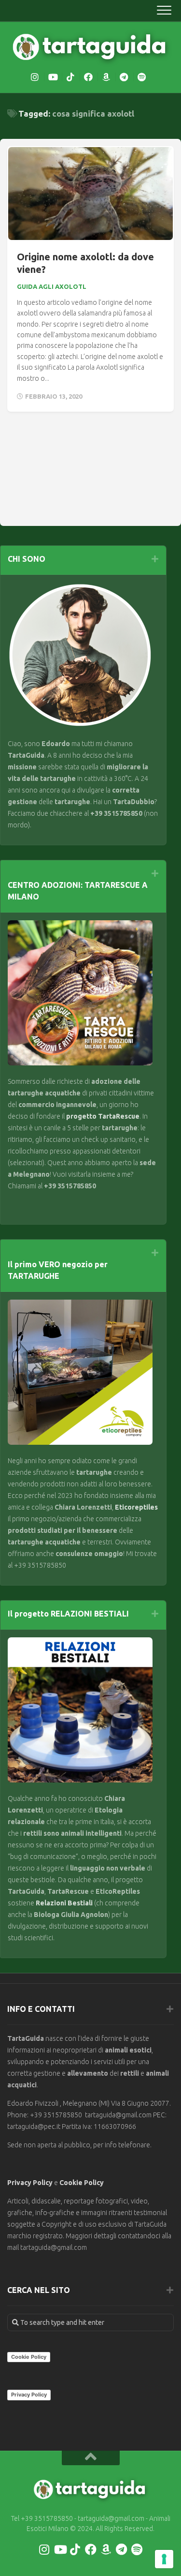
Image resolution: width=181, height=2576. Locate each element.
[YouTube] (53, 77)
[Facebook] (88, 77)
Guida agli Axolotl (52, 286)
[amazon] (106, 77)
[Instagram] (35, 77)
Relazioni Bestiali (63, 1903)
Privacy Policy (30, 2183)
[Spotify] (142, 77)
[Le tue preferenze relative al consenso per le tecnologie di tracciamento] (164, 2559)
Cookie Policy (82, 2183)
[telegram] (124, 77)
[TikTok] (70, 77)
